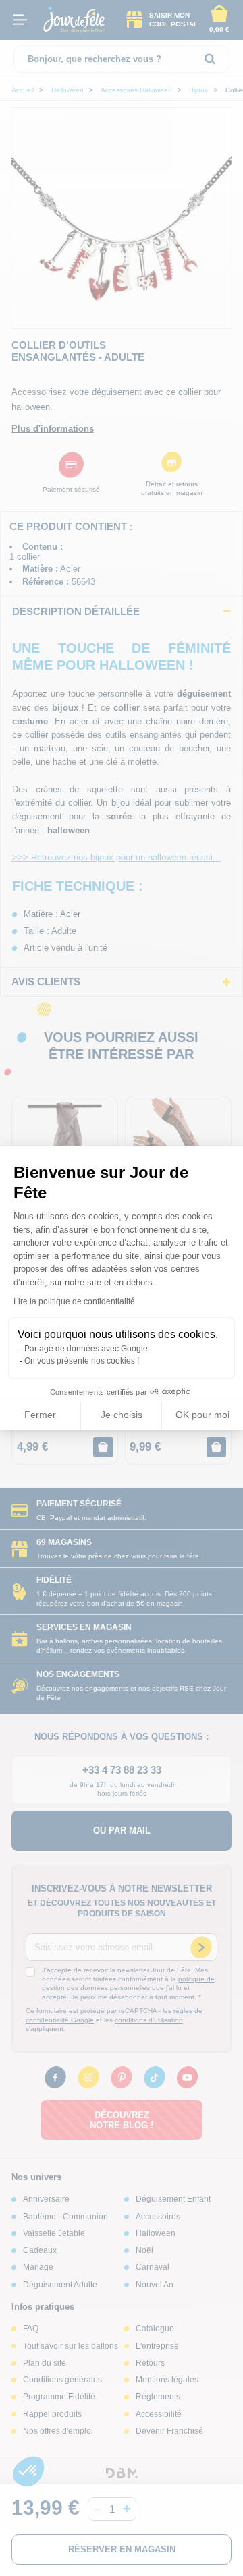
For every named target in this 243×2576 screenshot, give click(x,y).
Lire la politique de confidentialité (74, 1301)
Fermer (40, 1415)
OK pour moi (202, 1415)
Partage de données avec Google (86, 1349)
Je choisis (122, 1415)
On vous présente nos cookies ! (82, 1361)
